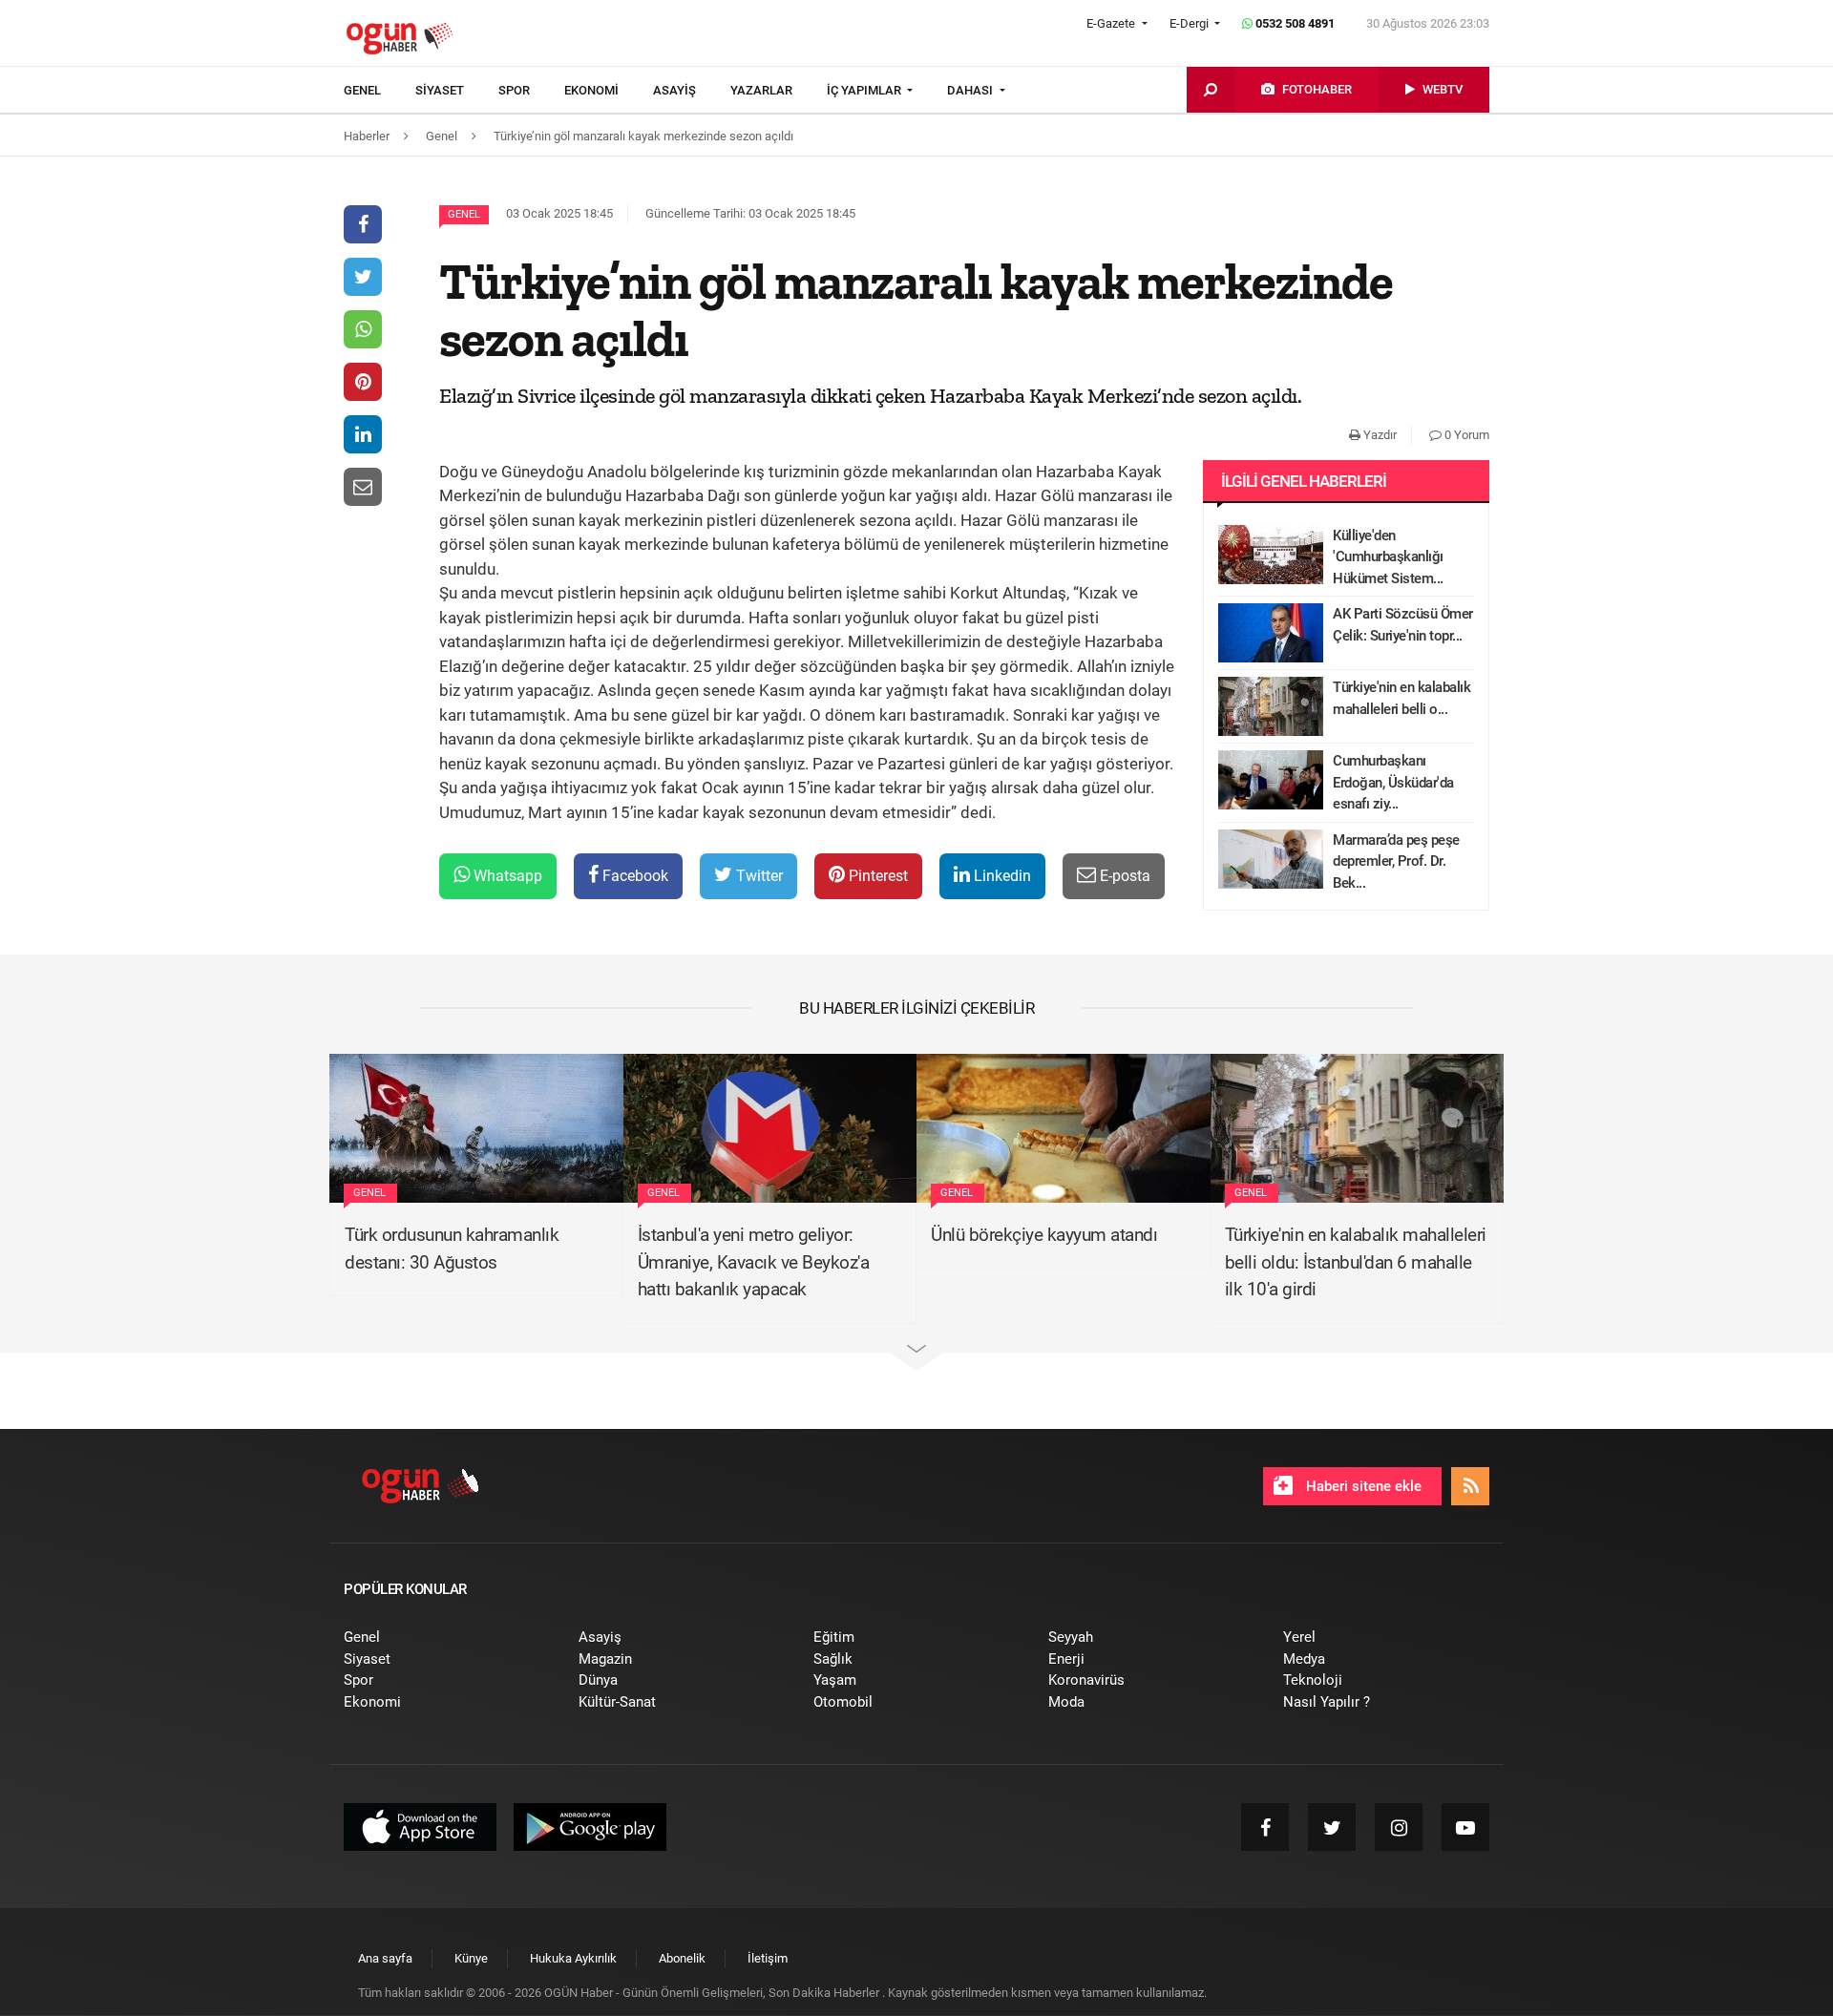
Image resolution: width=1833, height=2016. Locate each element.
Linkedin (1001, 876)
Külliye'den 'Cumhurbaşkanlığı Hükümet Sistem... (1388, 557)
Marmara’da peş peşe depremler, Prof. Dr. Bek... (1396, 861)
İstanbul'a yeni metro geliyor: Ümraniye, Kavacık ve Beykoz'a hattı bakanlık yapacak (754, 1262)
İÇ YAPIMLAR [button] (865, 90)
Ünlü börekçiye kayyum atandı (1044, 1235)
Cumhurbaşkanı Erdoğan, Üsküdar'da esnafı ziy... (1393, 782)
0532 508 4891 (1294, 23)
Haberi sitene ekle (1362, 1486)
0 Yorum (1465, 435)
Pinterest (876, 876)
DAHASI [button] (971, 90)
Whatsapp (506, 876)
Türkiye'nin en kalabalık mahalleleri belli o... (1401, 698)
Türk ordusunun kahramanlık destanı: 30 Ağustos (452, 1249)
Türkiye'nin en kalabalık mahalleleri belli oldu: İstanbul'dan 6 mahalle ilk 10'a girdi (1356, 1262)
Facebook (633, 876)
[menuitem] (379, 91)
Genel (464, 214)
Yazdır (1379, 435)
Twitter (758, 876)
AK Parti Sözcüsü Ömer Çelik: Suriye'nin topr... (1403, 625)
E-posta (1123, 876)
